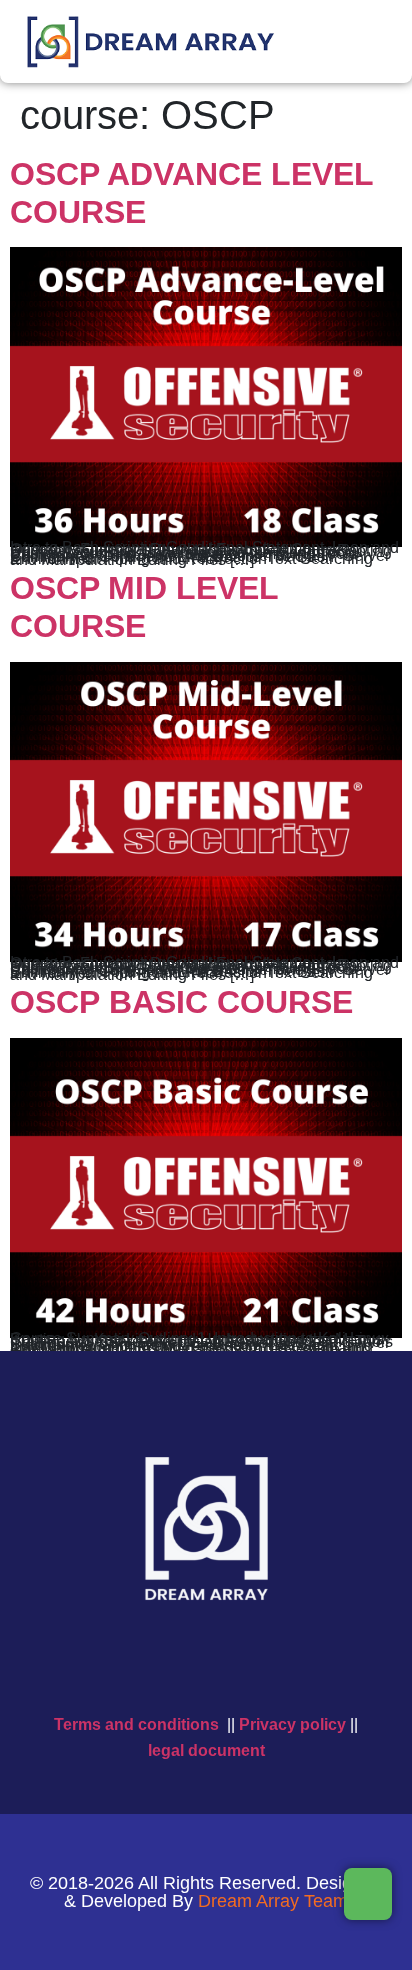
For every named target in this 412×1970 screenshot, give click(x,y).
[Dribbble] (316, 1668)
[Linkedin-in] (96, 1668)
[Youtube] (184, 1668)
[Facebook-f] (140, 1668)
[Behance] (272, 1668)
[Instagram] (228, 1668)
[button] (388, 26)
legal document (206, 1750)
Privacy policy (292, 1724)
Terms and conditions (136, 1724)
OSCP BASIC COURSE (181, 1002)
